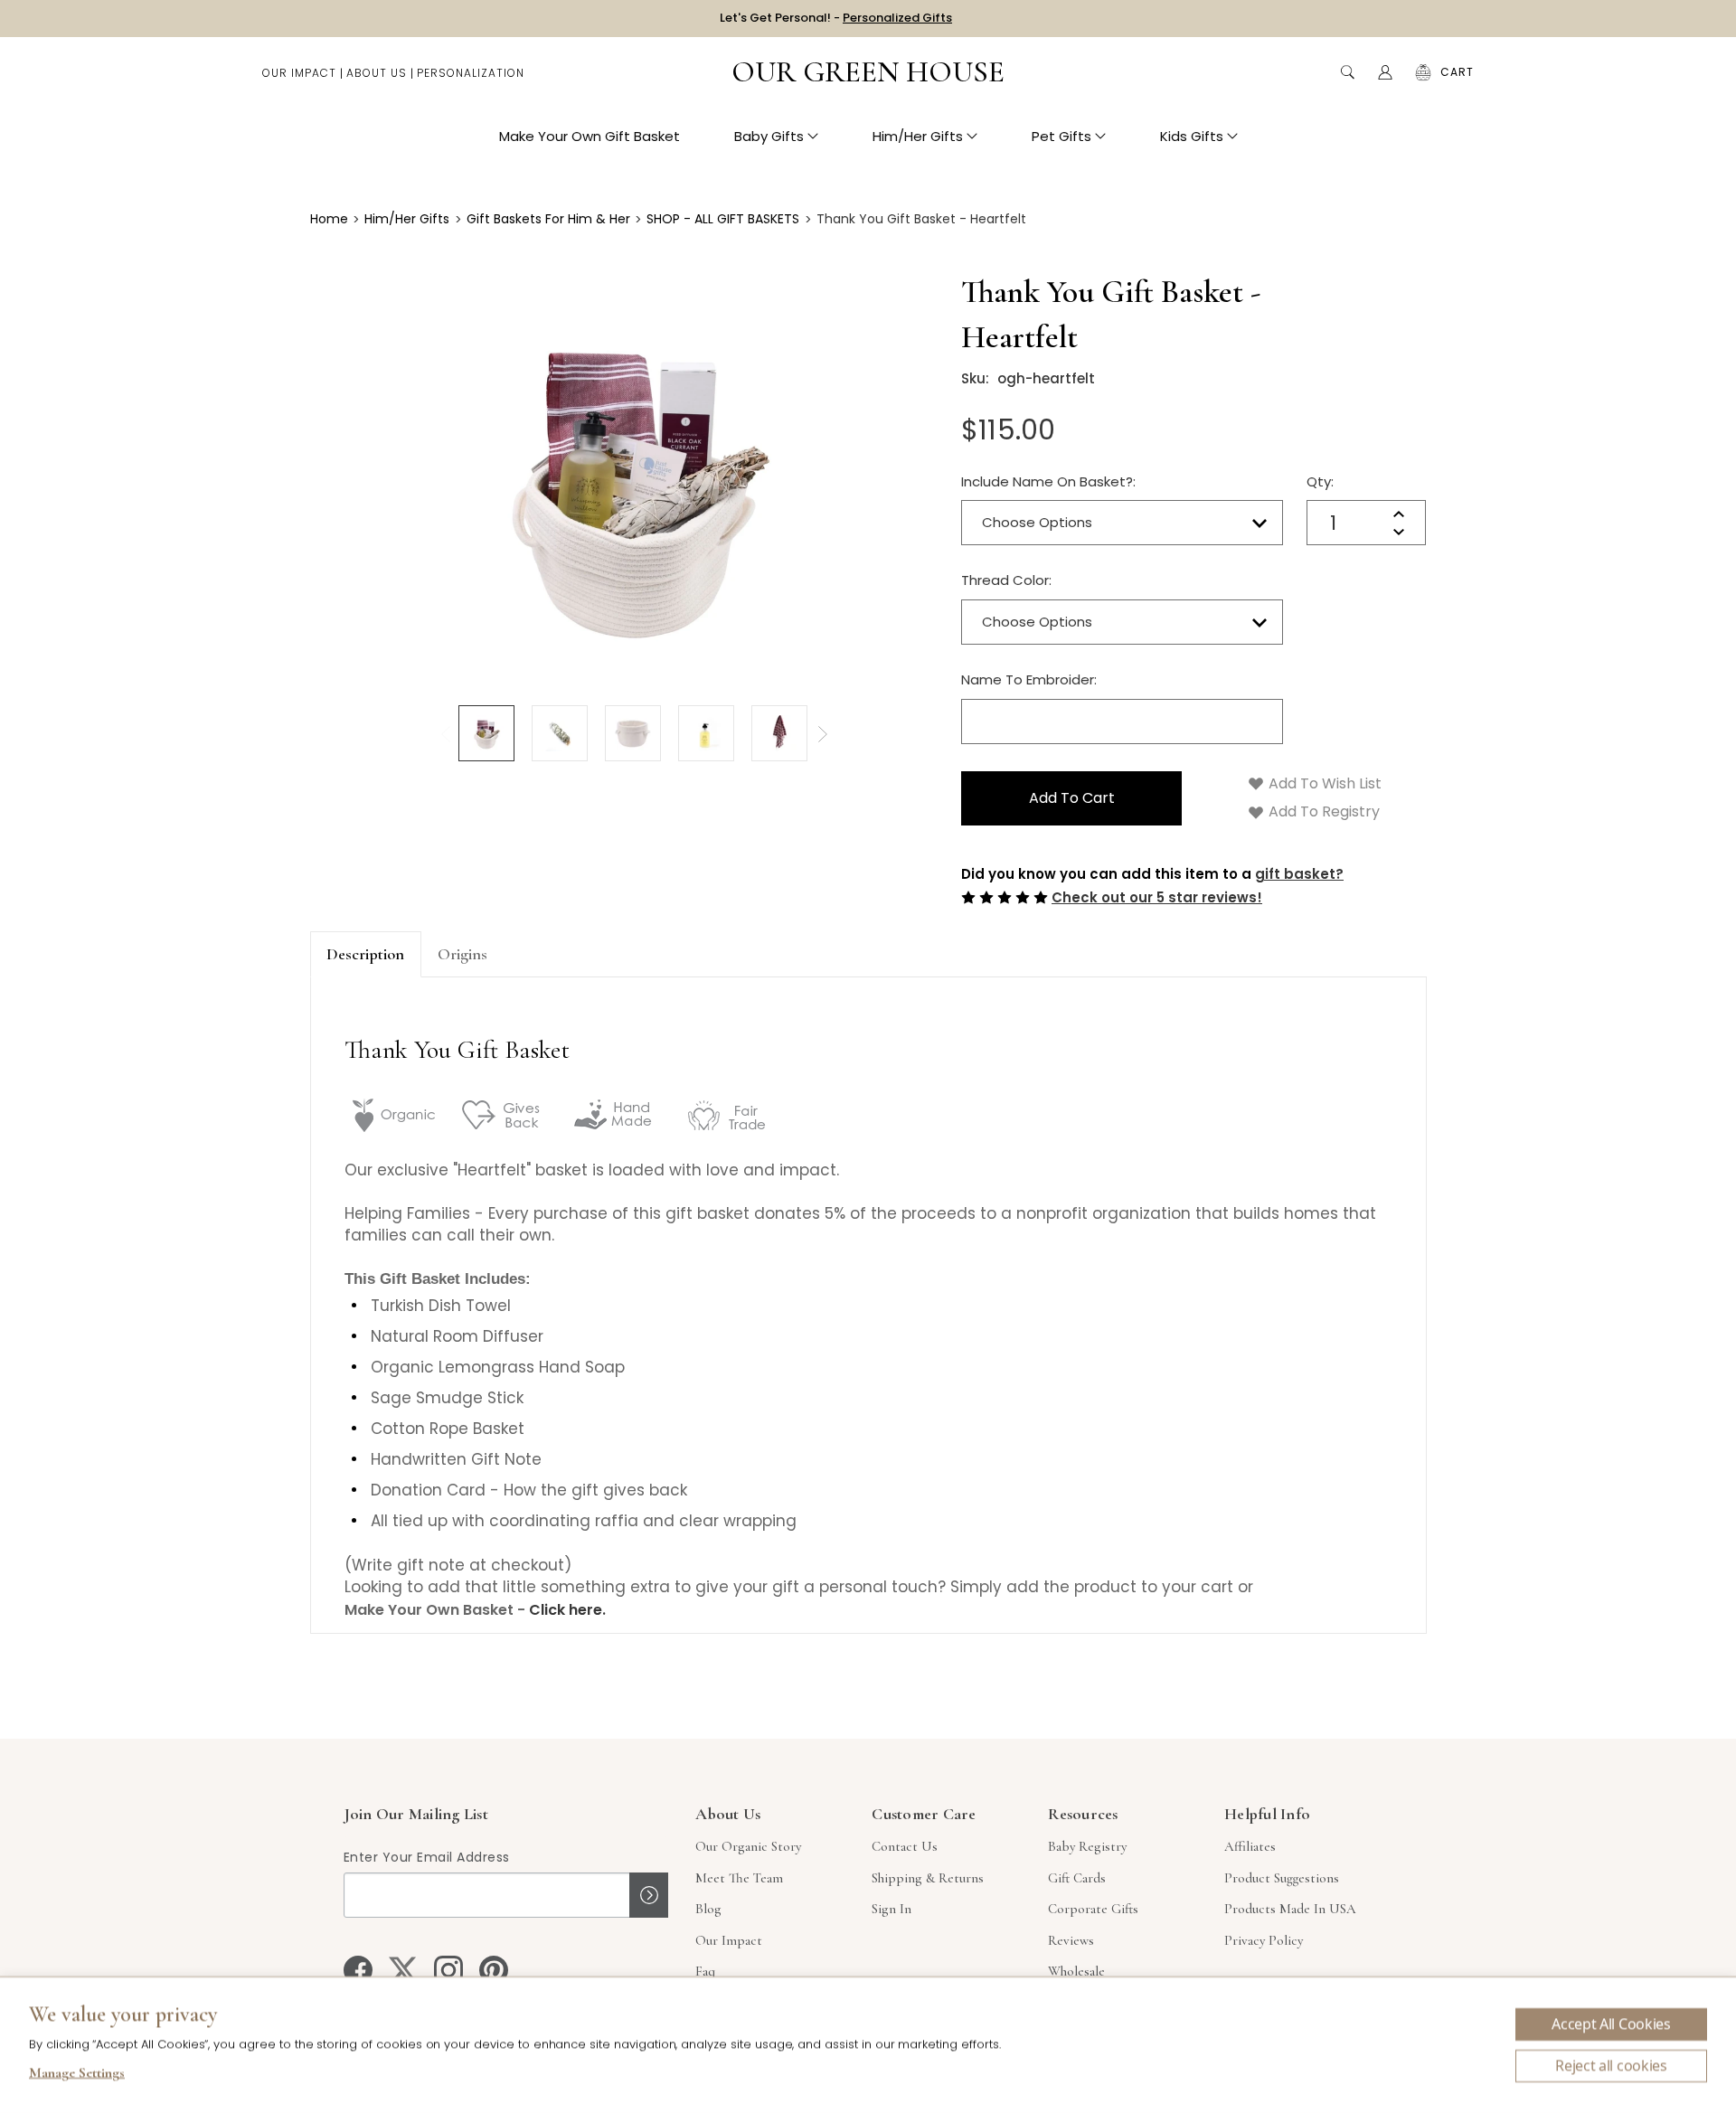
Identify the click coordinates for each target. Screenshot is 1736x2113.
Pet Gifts (1061, 136)
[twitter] (403, 1970)
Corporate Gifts (1093, 1909)
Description (365, 954)
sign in (892, 1909)
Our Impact (299, 73)
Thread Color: (1006, 580)
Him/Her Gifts (918, 136)
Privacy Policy (1264, 1940)
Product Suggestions (1282, 1878)
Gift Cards (1077, 1878)
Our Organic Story (748, 1846)
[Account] (1385, 72)
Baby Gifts (769, 136)
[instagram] (448, 1970)
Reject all (1611, 2066)
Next (823, 734)
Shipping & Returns (928, 1878)
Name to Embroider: (1029, 679)
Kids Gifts (1192, 136)
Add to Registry (1322, 811)
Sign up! (649, 1895)
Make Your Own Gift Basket (590, 136)
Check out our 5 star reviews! (1157, 897)
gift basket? (1299, 874)
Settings (77, 2075)
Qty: (1320, 481)
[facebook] (358, 1970)
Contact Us (905, 1846)
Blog (708, 1909)
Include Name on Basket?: (1048, 481)
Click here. (567, 1610)
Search (1347, 72)
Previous (446, 734)
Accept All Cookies (1611, 2024)
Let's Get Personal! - (836, 18)
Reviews (1071, 1940)
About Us (377, 73)
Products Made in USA (1290, 1909)
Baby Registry (1087, 1846)
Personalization (471, 73)
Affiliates (1250, 1846)
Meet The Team (739, 1878)
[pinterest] (494, 1970)
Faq (705, 1971)
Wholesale (1076, 1971)
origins (462, 954)
